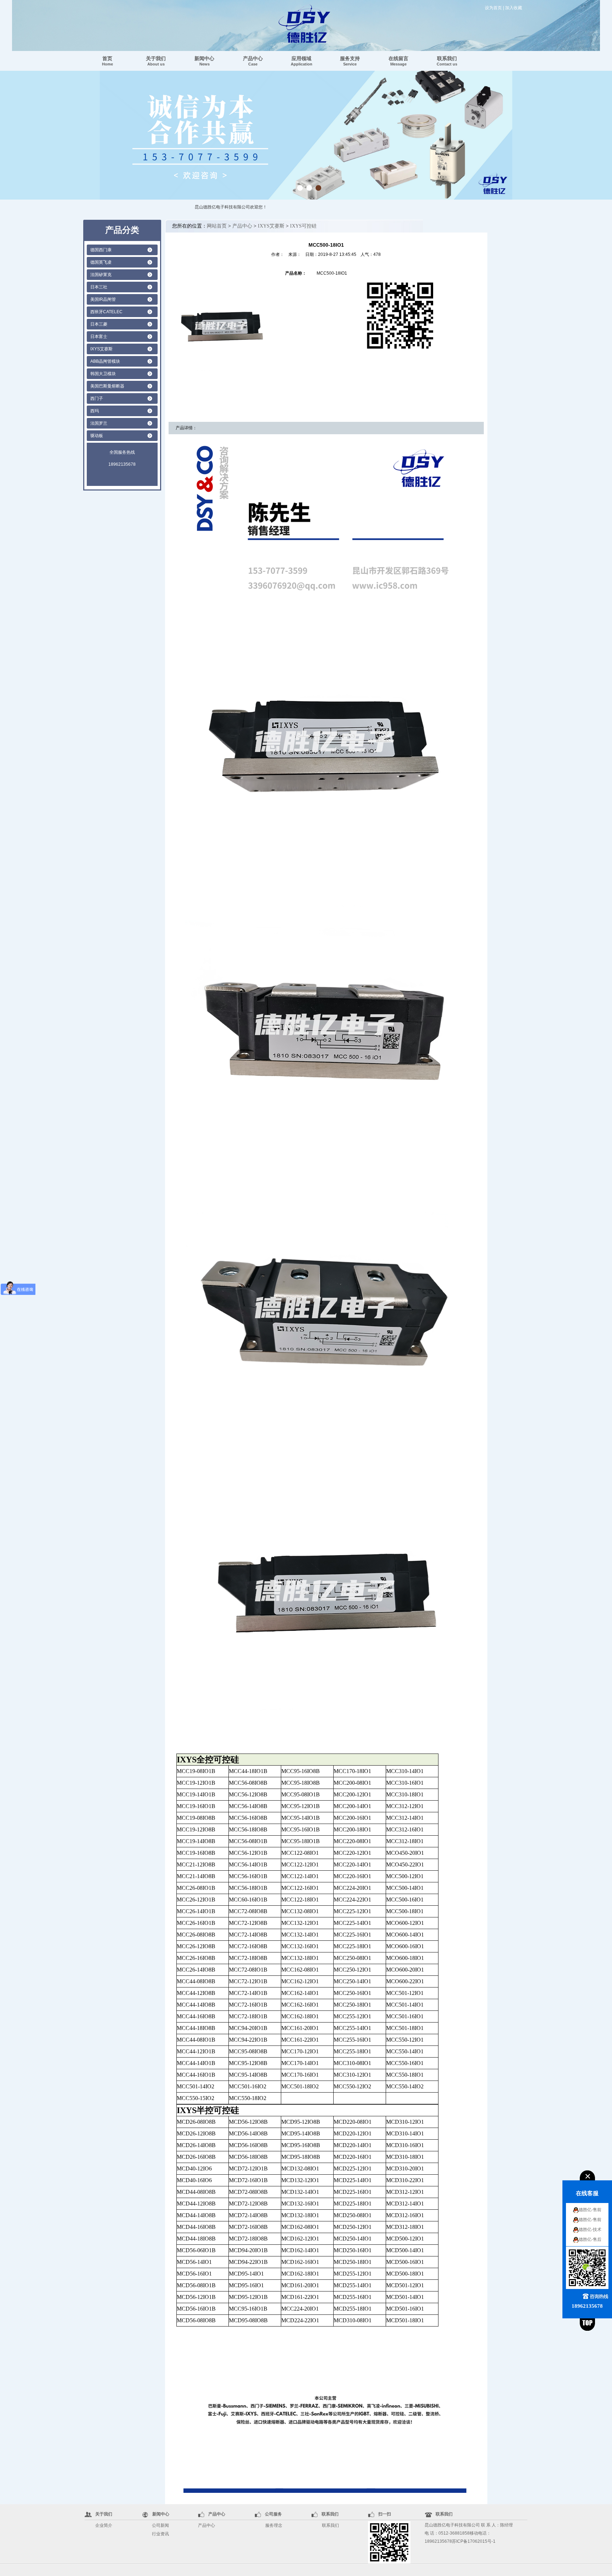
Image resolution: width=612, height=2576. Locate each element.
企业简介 (104, 2525)
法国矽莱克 (101, 275)
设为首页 (493, 8)
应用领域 (302, 61)
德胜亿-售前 (590, 2210)
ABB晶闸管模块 (105, 361)
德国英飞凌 (101, 262)
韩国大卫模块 (103, 374)
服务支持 (350, 61)
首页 (107, 61)
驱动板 (97, 436)
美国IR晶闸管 (103, 299)
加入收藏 (514, 8)
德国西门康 (101, 250)
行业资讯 (160, 2534)
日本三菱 (99, 324)
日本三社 (99, 287)
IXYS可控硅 (303, 226)
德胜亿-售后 (590, 2239)
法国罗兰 (99, 423)
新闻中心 (204, 61)
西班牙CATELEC (106, 312)
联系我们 (447, 61)
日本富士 (99, 337)
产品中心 (253, 61)
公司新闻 (160, 2525)
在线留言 (398, 61)
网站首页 (217, 226)
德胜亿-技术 (590, 2230)
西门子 (97, 398)
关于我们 (156, 61)
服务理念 (274, 2525)
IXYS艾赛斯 (101, 349)
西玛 (95, 411)
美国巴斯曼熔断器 (107, 386)
